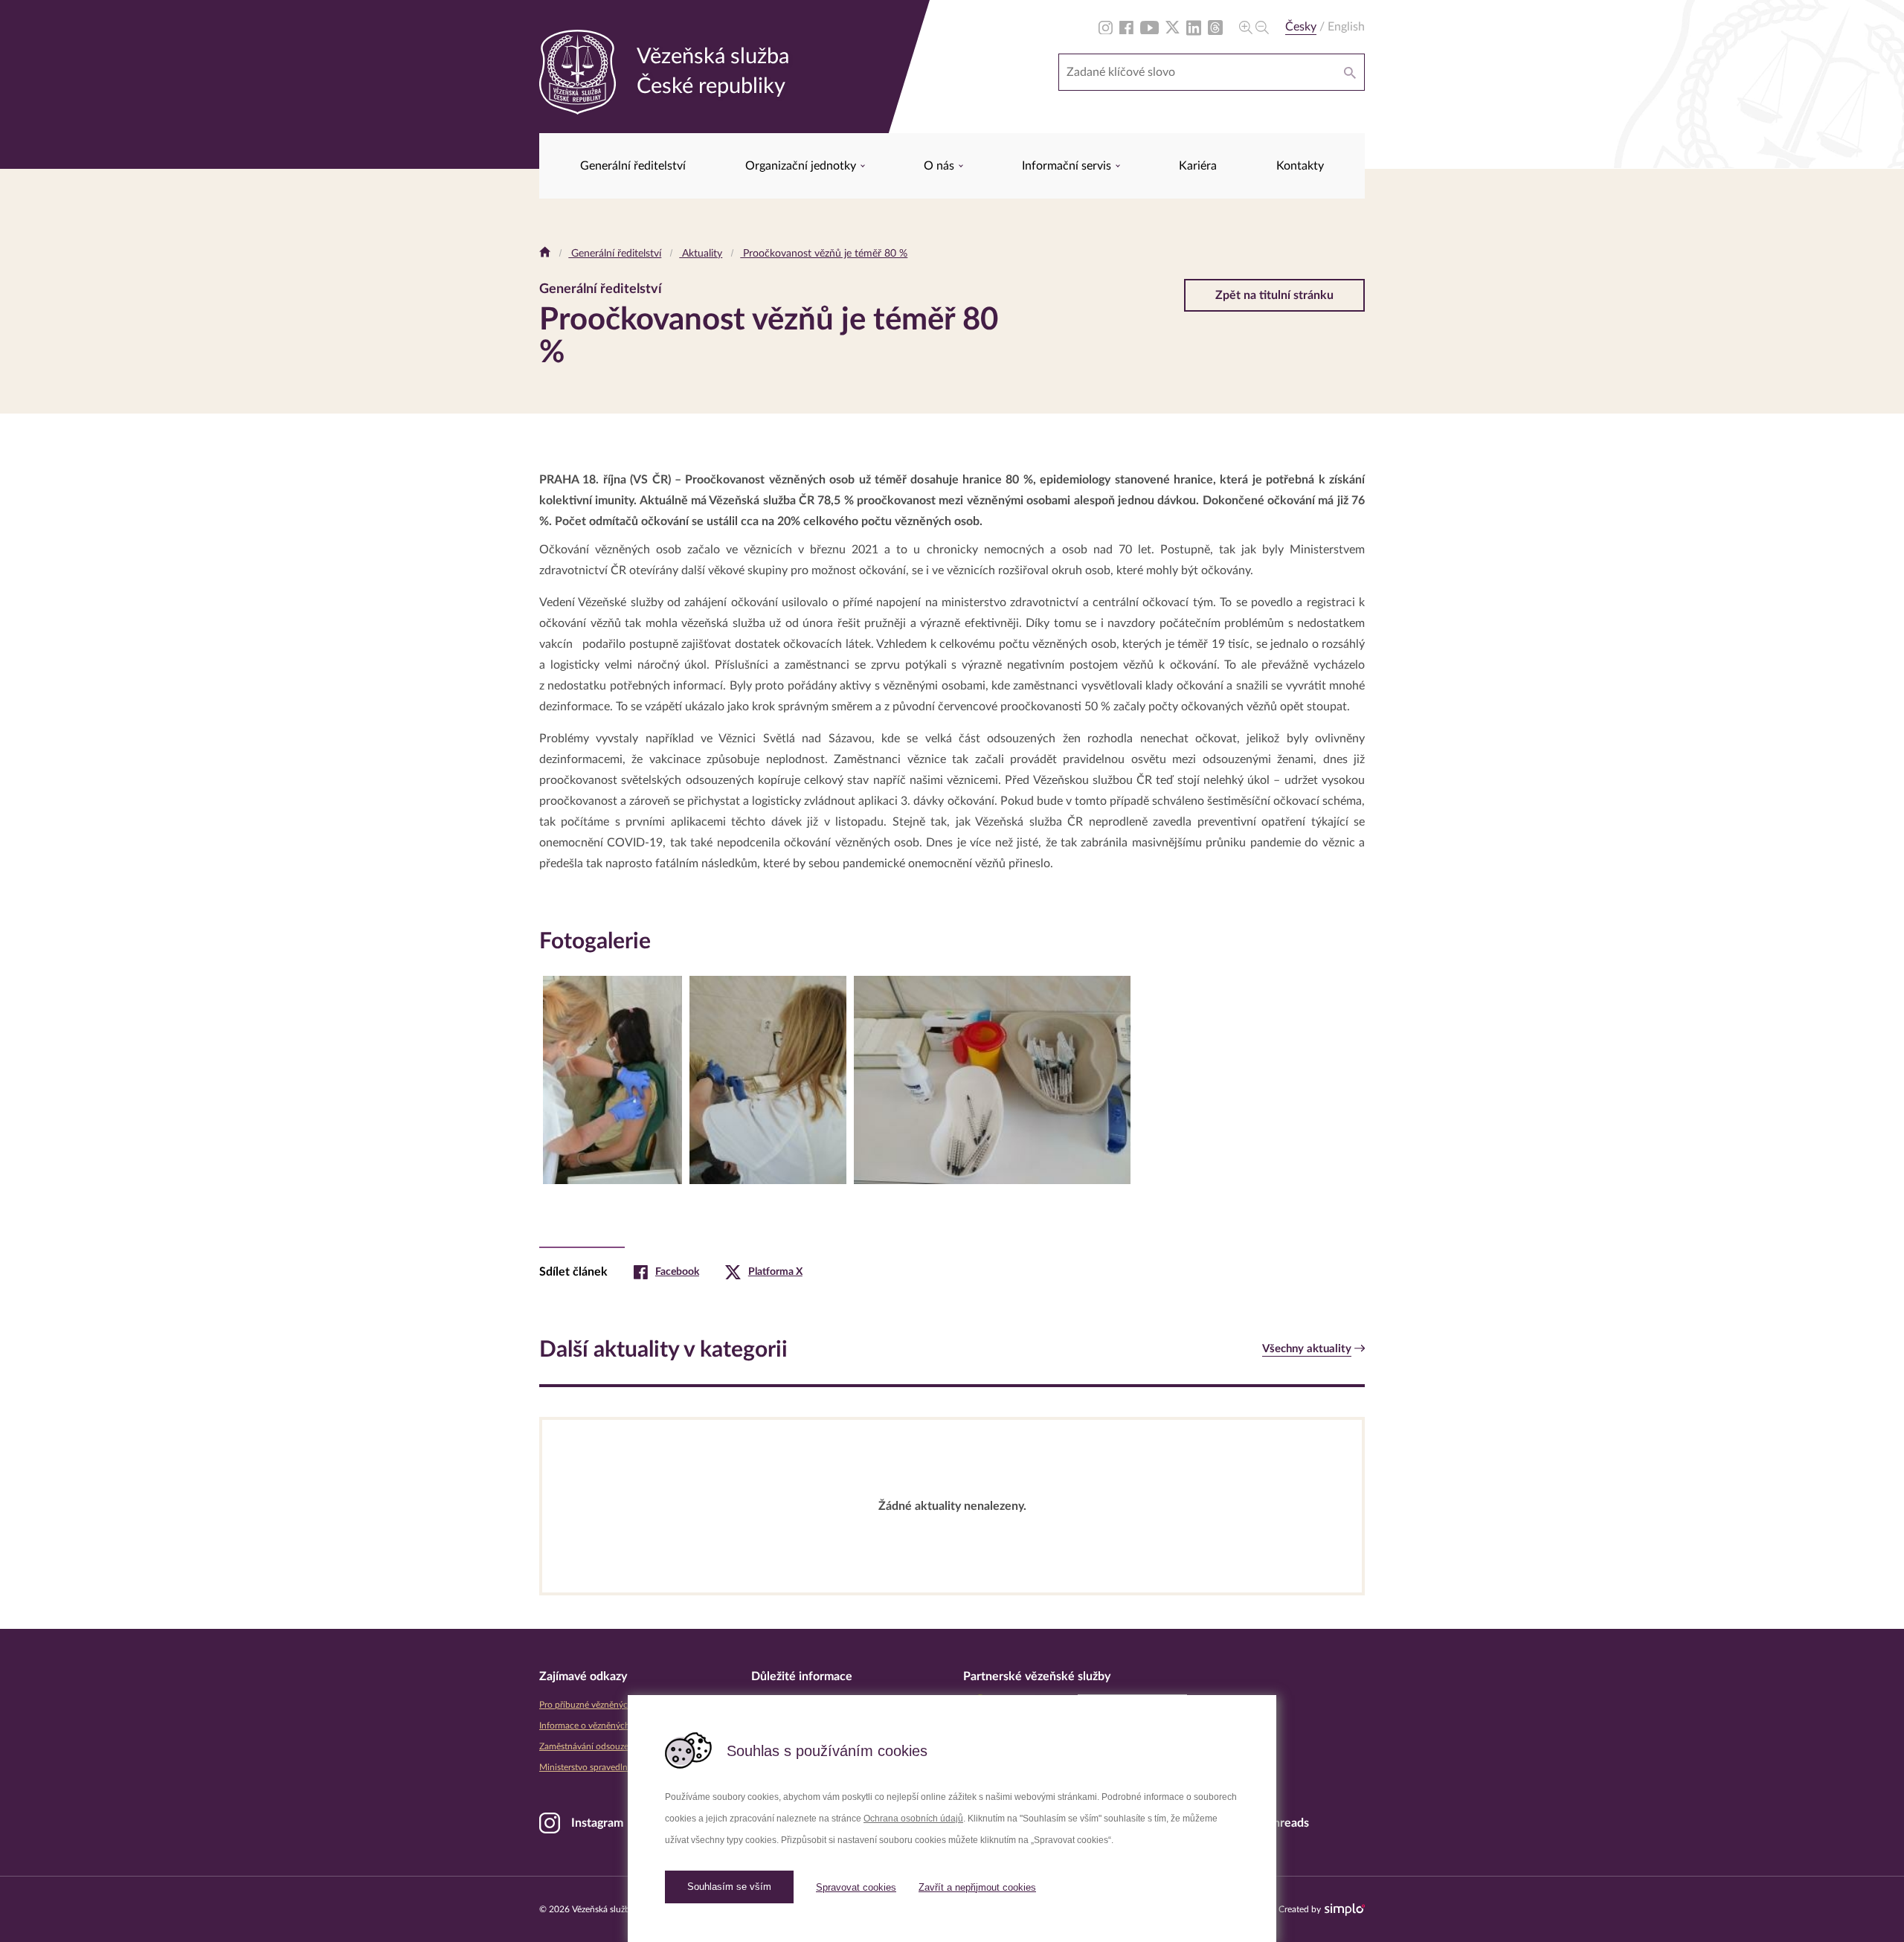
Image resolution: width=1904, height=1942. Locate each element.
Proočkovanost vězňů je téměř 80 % (824, 254)
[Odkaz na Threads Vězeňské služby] (1215, 27)
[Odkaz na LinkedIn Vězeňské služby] (1194, 27)
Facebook (677, 1272)
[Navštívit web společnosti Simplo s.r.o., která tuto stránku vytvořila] (1345, 1910)
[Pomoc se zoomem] (1254, 27)
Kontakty (1300, 166)
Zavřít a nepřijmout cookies (977, 1887)
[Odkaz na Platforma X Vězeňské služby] (1173, 27)
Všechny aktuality (1307, 1349)
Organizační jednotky (802, 166)
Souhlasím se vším (729, 1887)
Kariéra (1198, 166)
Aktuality (701, 254)
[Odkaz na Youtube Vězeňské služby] (1149, 27)
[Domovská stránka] (545, 254)
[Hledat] (1350, 72)
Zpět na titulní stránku (1274, 295)
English (1346, 27)
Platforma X (775, 1272)
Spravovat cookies (856, 1887)
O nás (940, 166)
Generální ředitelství (633, 166)
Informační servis (1068, 166)
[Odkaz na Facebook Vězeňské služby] (1126, 27)
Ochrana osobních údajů (913, 1819)
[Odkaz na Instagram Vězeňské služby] (1106, 27)
